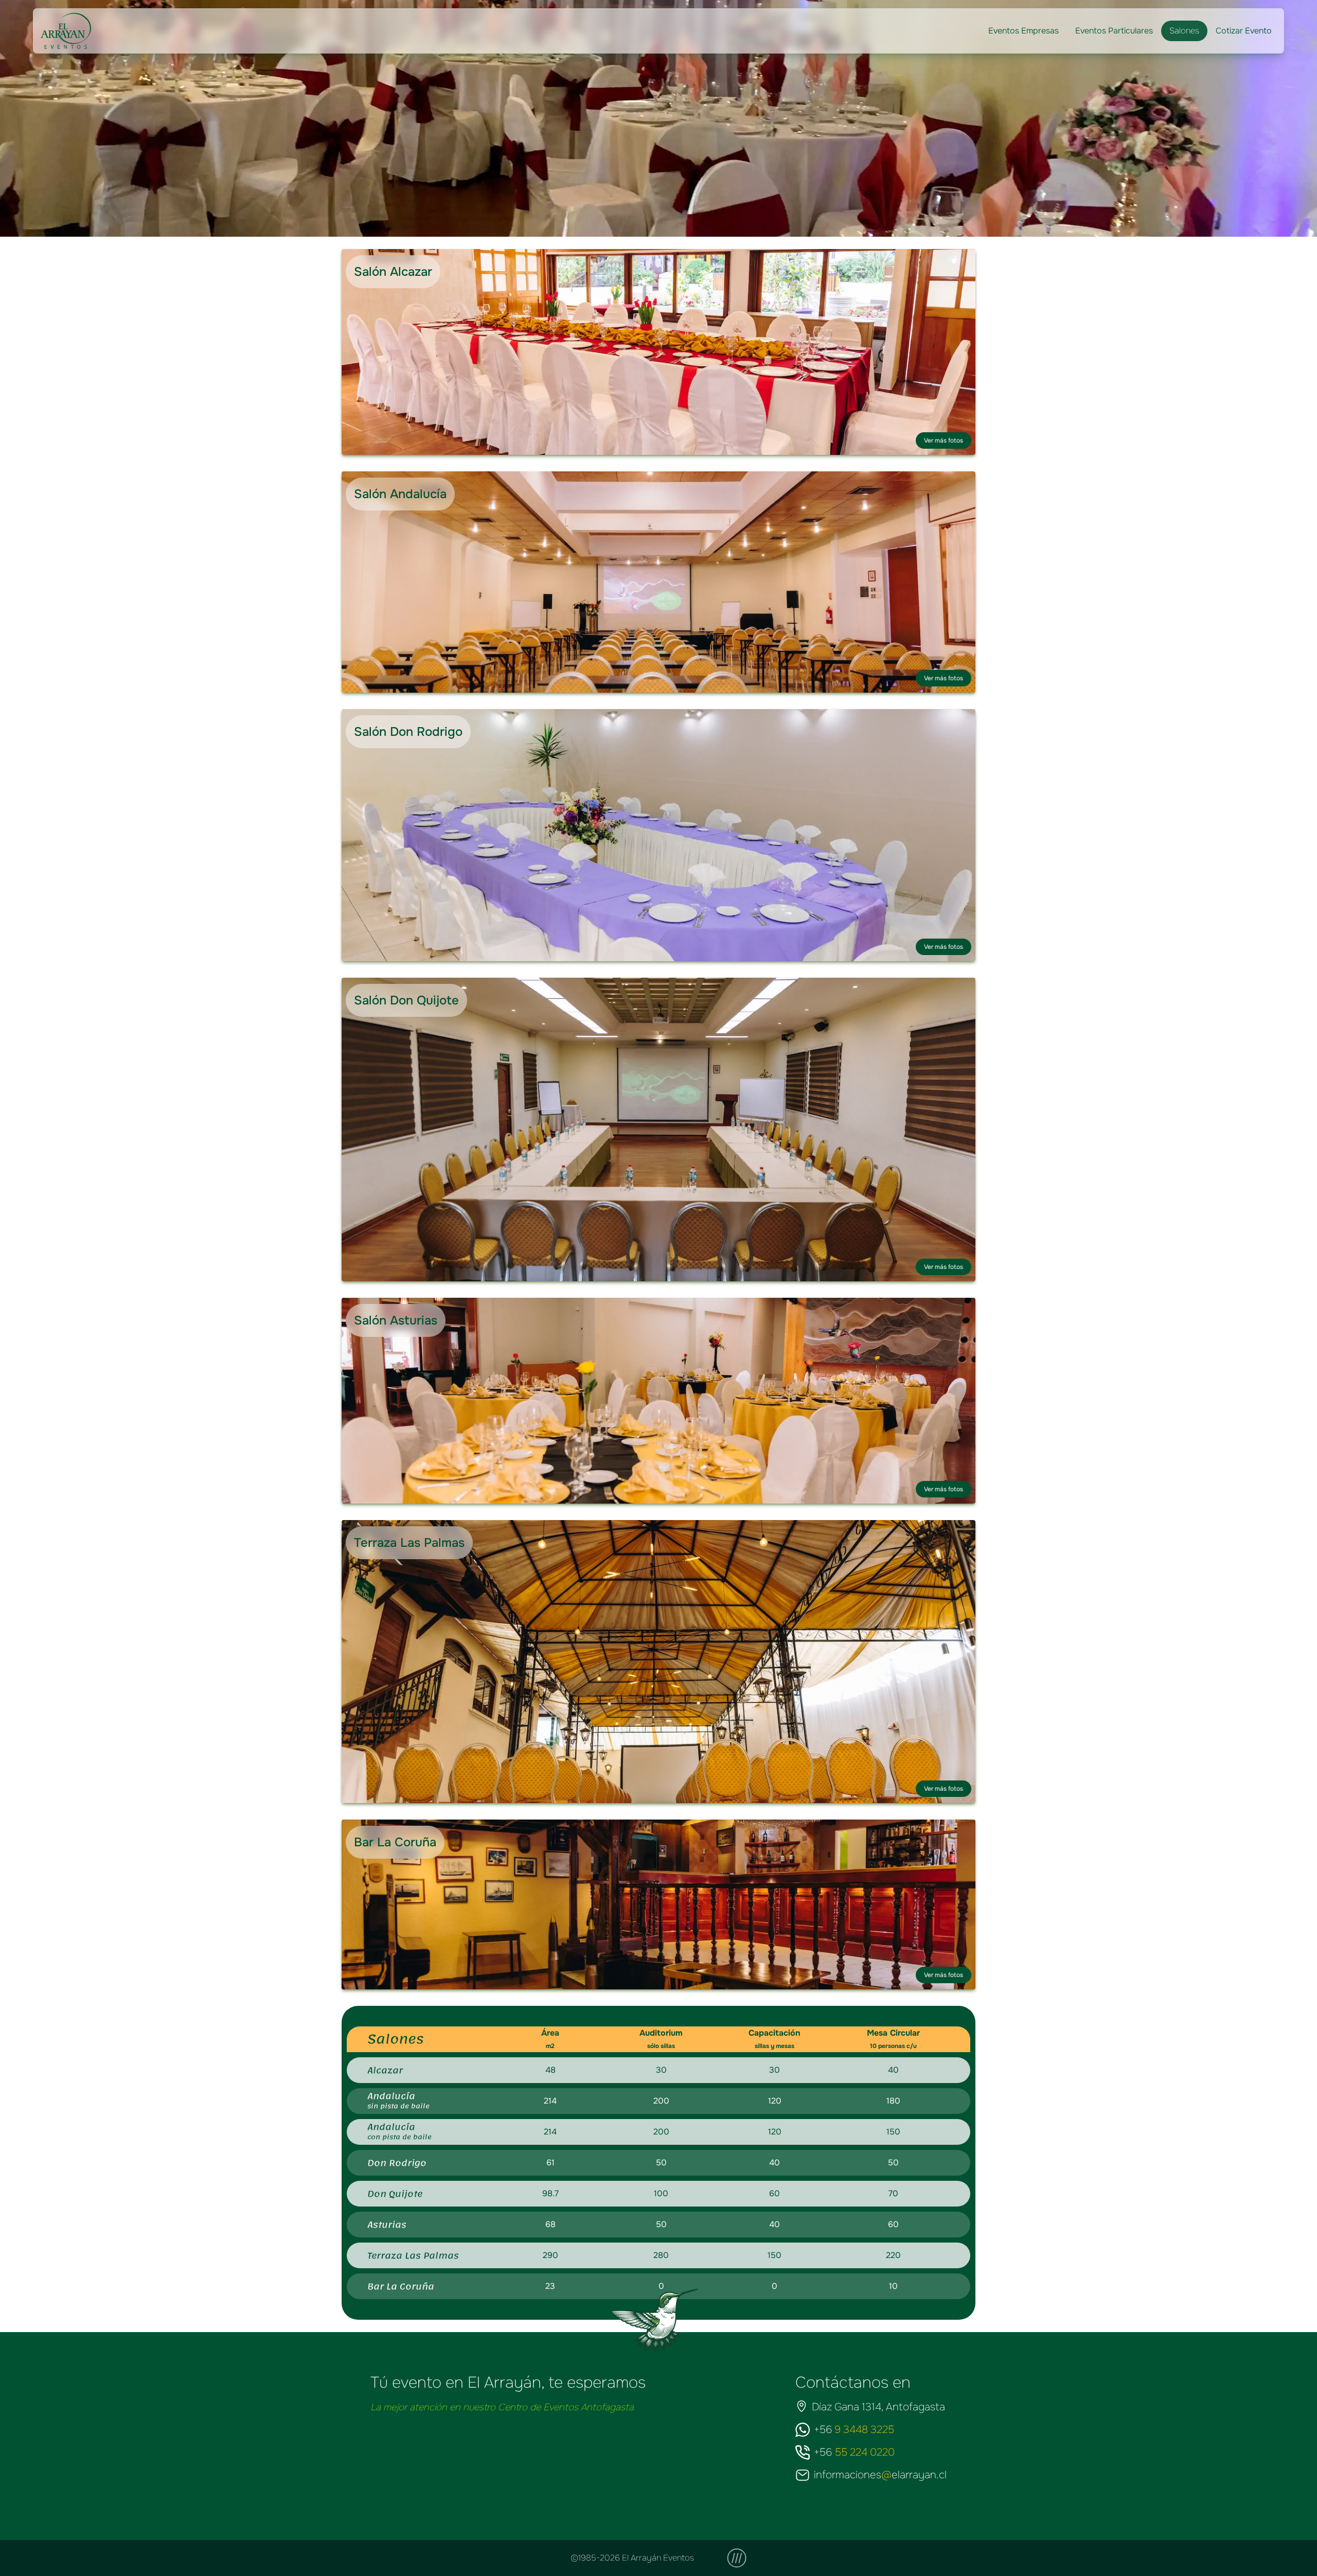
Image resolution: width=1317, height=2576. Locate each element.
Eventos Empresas (1024, 31)
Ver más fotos (944, 440)
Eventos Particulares (1114, 31)
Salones (1184, 31)
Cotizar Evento (1244, 31)
